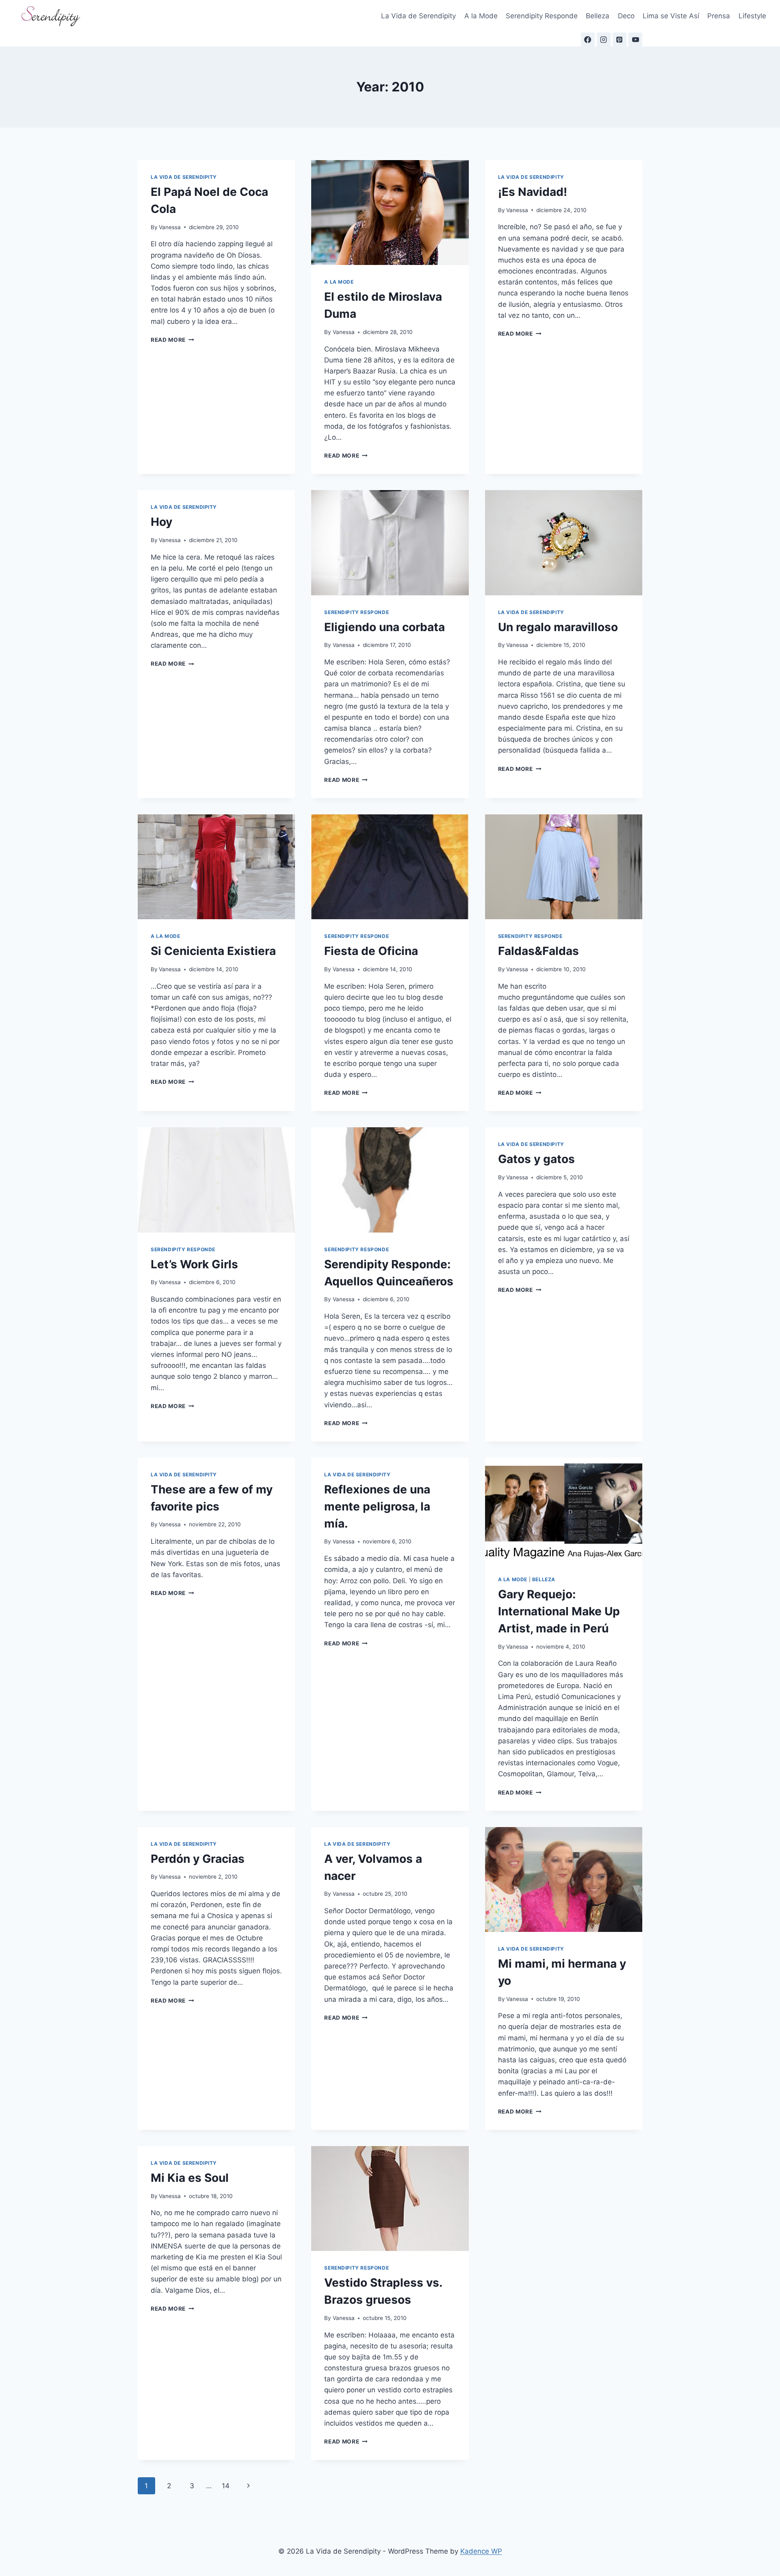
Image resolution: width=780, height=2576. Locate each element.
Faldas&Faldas (538, 951)
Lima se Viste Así (671, 16)
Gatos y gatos (536, 1159)
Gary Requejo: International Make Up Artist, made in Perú (559, 1611)
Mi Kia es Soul (190, 2178)
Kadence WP (481, 2551)
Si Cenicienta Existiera (213, 951)
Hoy (161, 522)
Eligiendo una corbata (385, 627)
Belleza (598, 16)
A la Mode (481, 16)
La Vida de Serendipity (418, 16)
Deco (626, 16)
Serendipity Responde (542, 16)
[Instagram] (604, 39)
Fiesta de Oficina (371, 951)
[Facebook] (588, 39)
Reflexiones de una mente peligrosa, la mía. (377, 1506)
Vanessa (170, 227)
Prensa (719, 16)
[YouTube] (635, 39)
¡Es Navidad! (533, 192)
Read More (172, 340)
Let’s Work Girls (194, 1264)
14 (226, 2486)
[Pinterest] (620, 39)
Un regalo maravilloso (558, 627)
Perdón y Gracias (198, 1859)
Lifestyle (752, 16)
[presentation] (390, 213)
